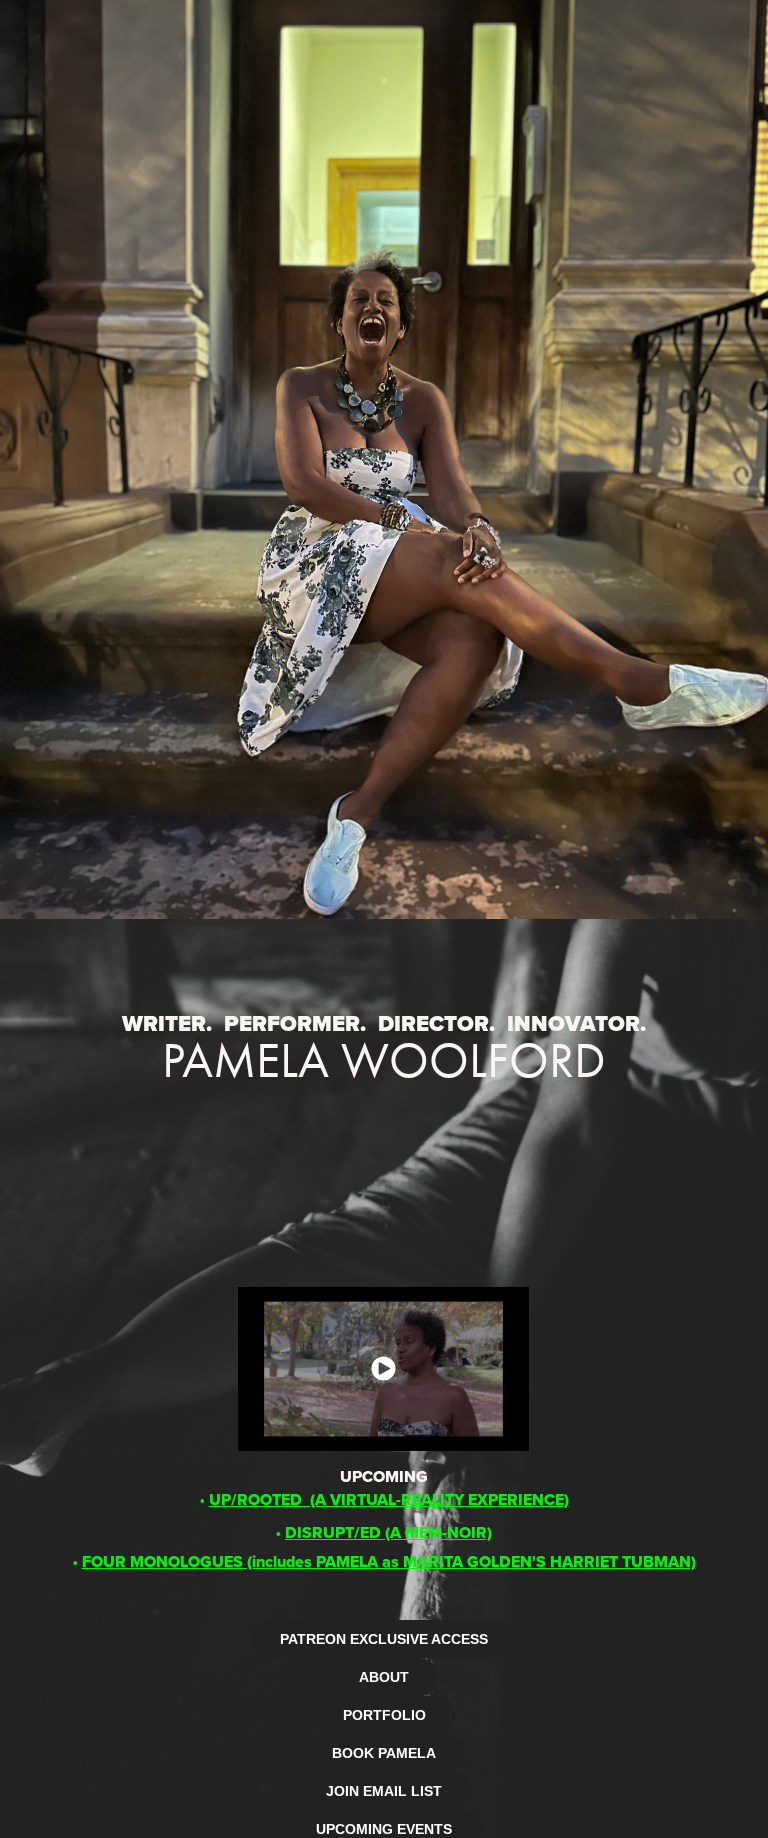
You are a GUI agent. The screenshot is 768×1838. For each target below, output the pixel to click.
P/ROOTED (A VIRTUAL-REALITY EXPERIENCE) (389, 1499)
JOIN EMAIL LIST (384, 1791)
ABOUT (384, 1677)
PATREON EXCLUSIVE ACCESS (384, 1639)
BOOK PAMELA (384, 1753)
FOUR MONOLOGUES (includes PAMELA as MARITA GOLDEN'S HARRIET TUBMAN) (389, 1561)
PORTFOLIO (384, 1715)
